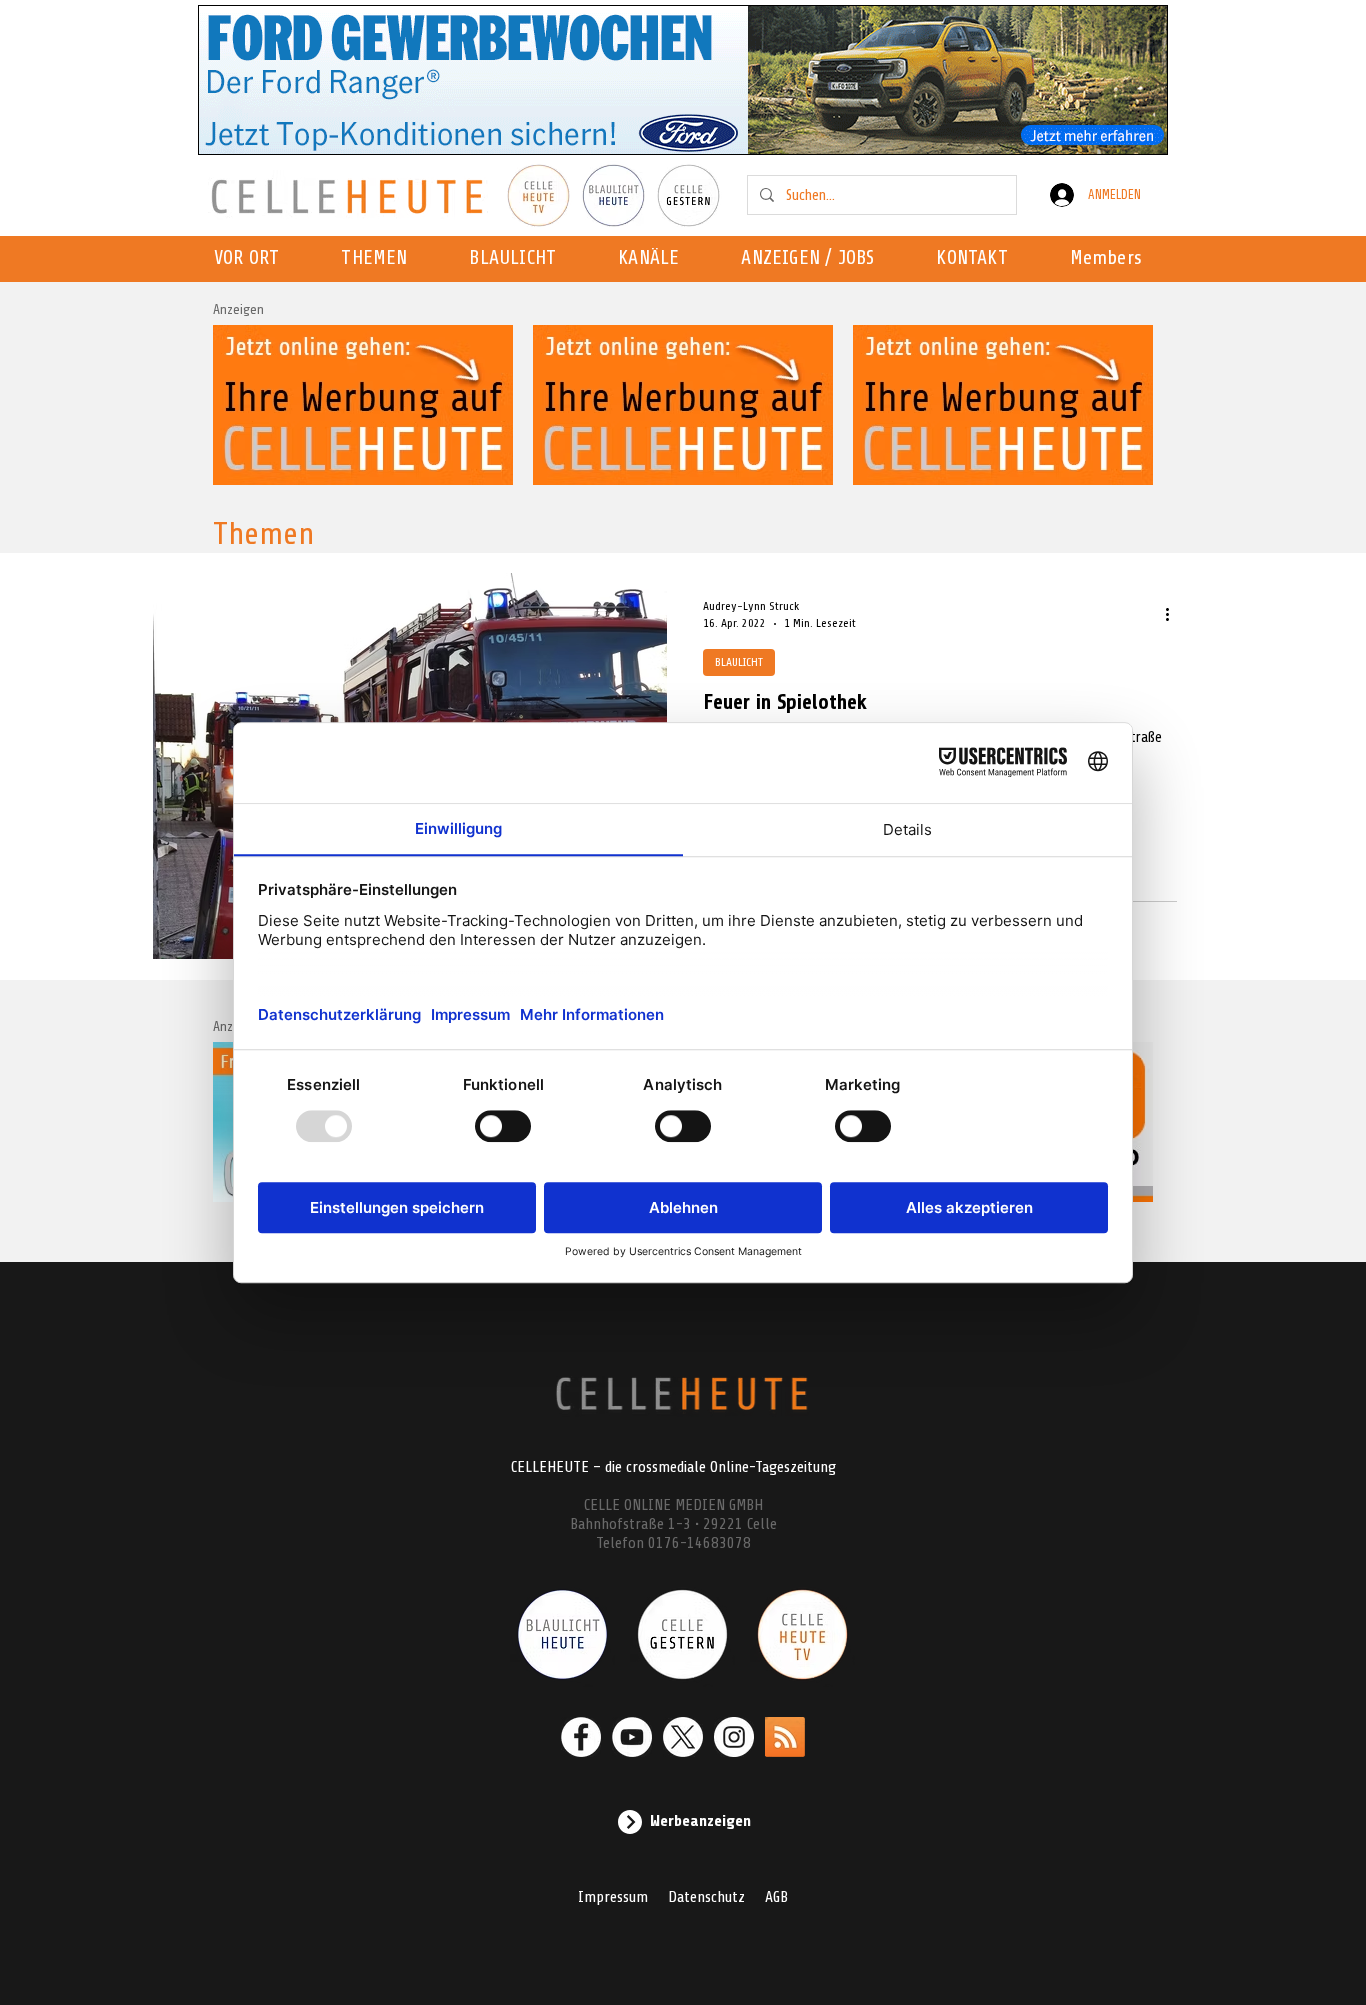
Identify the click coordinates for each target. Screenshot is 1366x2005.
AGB (776, 1897)
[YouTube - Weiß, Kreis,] (632, 1737)
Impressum (613, 1897)
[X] (683, 1737)
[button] (654, 259)
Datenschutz (706, 1897)
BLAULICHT (739, 662)
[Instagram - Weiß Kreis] (734, 1737)
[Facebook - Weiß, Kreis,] (581, 1737)
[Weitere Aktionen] (1174, 614)
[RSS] (785, 1737)
